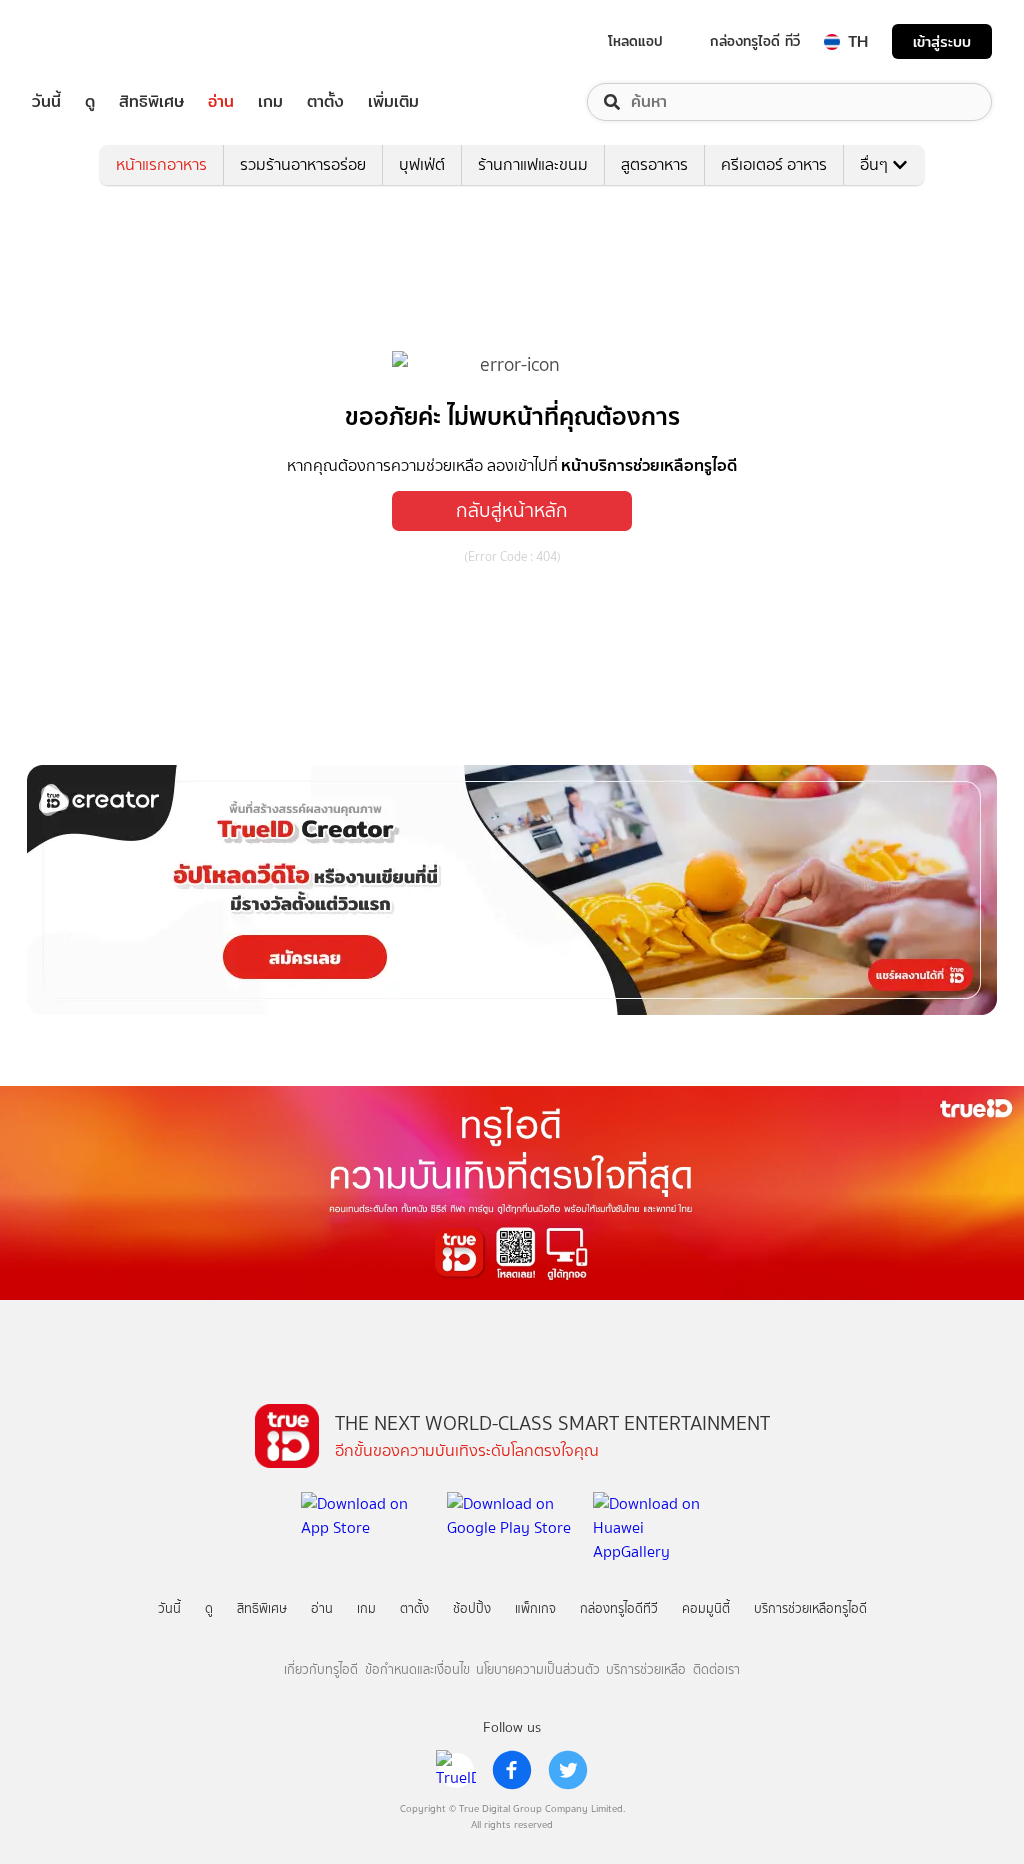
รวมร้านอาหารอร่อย (303, 164)
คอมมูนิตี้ (706, 1608)
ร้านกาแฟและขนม (533, 164)
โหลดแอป (635, 41)
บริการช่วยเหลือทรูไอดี (810, 1608)
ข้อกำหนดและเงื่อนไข (417, 1669)
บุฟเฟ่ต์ (422, 164)
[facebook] (512, 1770)
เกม (270, 102)
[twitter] (568, 1770)
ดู (90, 102)
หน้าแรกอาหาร (161, 164)
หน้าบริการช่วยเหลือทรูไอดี (649, 465)
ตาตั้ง (325, 102)
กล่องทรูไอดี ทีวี (755, 41)
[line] (456, 1770)
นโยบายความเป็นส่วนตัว (538, 1669)
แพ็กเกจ (535, 1608)
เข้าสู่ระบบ (942, 41)
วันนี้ (46, 102)
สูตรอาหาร (654, 164)
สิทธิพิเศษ (151, 102)
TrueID (92, 41)
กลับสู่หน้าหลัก (512, 510)
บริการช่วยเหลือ (646, 1669)
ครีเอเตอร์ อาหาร (774, 164)
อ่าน (221, 102)
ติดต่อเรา (716, 1669)
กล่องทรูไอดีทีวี (619, 1608)
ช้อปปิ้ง (472, 1608)
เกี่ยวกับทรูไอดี (321, 1669)
